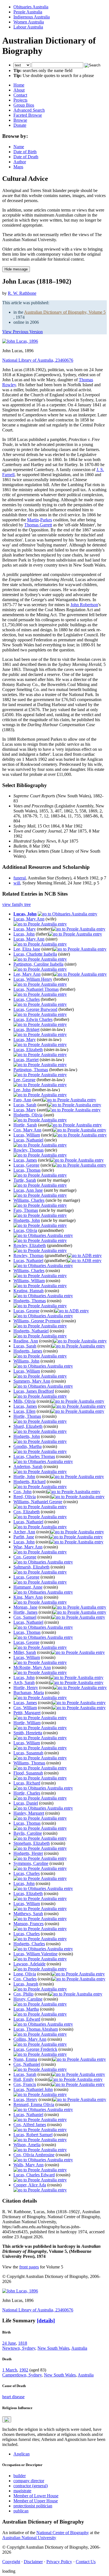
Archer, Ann (24, 1532)
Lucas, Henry (25, 2099)
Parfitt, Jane (24, 1537)
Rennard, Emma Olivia (34, 2104)
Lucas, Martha (26, 2009)
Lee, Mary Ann (27, 974)
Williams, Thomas (29, 1763)
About (19, 90)
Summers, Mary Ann (32, 1381)
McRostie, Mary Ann (32, 1667)
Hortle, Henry (26, 1688)
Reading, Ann (26, 1341)
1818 (23, 2343)
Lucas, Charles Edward (34, 2175)
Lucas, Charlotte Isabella (35, 954)
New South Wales (53, 2348)
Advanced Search (29, 110)
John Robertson (84, 605)
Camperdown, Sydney (22, 2375)
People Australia (28, 12)
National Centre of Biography (63, 2533)
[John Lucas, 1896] (20, 341)
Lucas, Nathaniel (28, 1140)
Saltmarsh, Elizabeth (31, 1567)
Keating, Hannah (29, 1291)
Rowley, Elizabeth (30, 1245)
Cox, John (22, 1492)
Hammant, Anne (28, 1587)
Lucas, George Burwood (35, 1009)
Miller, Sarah (25, 1652)
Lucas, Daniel (26, 1803)
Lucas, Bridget (26, 1029)
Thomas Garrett (38, 525)
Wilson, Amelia (27, 2145)
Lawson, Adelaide (29, 1964)
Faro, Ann (22, 1100)
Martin (33, 520)
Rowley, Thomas (29, 1150)
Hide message (16, 269)
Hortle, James (25, 1612)
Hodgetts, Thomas (30, 1301)
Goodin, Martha (28, 1446)
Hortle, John (24, 1477)
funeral (20, 878)
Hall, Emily (24, 2079)
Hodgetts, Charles (29, 1944)
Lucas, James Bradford (34, 1391)
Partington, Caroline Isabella (38, 964)
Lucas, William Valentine (35, 1954)
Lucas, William (27, 1135)
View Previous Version (22, 332)
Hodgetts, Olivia (28, 1115)
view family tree (16, 904)
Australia (79, 2348)
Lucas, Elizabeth (28, 1050)
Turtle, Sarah (25, 1180)
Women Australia (29, 22)
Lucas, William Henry (33, 979)
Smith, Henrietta (28, 1733)
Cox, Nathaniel (27, 2064)
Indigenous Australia (32, 17)
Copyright (11, 2562)
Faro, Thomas (26, 1210)
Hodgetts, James (28, 1351)
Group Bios (24, 105)
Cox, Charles (25, 1979)
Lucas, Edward (27, 2019)
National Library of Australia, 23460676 (38, 360)
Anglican (22, 2454)
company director (29, 2481)
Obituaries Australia (31, 7)
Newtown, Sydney (19, 2348)
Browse (20, 120)
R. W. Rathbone (22, 293)
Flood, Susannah (28, 1773)
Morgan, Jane (25, 1607)
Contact (20, 95)
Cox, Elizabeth (27, 1512)
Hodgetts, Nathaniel (31, 1331)
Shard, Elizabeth (28, 1426)
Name (19, 147)
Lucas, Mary (25, 929)
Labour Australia (28, 27)
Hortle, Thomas (27, 1416)
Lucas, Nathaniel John (33, 2089)
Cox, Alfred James (30, 2125)
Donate (20, 125)
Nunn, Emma (25, 2059)
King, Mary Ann (28, 1597)
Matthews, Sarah (28, 1914)
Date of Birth (25, 152)
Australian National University (29, 2538)
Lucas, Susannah (28, 1753)
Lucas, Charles (27, 999)
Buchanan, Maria (29, 1693)
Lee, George (24, 1080)
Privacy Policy (59, 2562)
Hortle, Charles (27, 1793)
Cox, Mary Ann (27, 1130)
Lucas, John (25, 914)
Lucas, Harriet (26, 1060)
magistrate (22, 2491)
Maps (18, 167)
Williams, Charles (29, 1200)
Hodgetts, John (27, 1220)
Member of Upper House (36, 2501)
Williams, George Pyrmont (37, 1321)
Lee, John (22, 1090)
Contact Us (86, 2562)
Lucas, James (25, 1160)
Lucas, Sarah (25, 1105)
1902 (24, 2370)
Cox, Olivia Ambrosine (34, 2155)
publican (21, 2511)
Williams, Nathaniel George (38, 1502)
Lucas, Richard (27, 1783)
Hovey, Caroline (28, 1999)
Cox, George (25, 1557)
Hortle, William (27, 1723)
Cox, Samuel (25, 1617)
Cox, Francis (25, 2084)
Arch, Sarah (24, 1682)
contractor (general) (31, 2486)
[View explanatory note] (7, 2419)
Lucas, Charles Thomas (34, 1456)
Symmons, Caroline (31, 1863)
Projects (20, 100)
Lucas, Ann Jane (28, 1190)
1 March (10, 2370)
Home (19, 85)
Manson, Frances (29, 1924)
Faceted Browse (28, 115)
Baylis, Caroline (28, 1833)
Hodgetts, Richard (29, 1482)
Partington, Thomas (31, 1070)
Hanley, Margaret (29, 1813)
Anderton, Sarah (28, 1466)
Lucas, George (26, 1165)
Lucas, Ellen (24, 1411)
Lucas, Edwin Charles (33, 1019)
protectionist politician (33, 2506)
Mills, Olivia (24, 1401)
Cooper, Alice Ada (30, 2185)
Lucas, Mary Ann (29, 919)
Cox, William (25, 1708)
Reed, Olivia (25, 1497)
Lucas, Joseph (26, 1984)
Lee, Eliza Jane (27, 949)
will (17, 883)
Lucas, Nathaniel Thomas (36, 989)
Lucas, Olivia (25, 1230)
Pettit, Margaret (27, 1713)
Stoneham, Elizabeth (32, 1843)
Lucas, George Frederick (35, 2049)
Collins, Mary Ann (30, 2039)
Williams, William (29, 1281)
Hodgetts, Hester (28, 1853)
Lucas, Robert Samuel (33, 2135)
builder (20, 2476)
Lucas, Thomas (27, 1170)
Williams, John (26, 1361)
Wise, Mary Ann (28, 1547)
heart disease (13, 2397)
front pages (29, 2267)
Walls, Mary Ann (29, 2165)
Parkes (46, 520)
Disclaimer (33, 2562)
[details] (46, 2320)
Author (20, 162)
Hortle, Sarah (25, 1125)
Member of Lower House (36, 2496)
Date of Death (26, 157)
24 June (9, 2343)
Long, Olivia (25, 1974)
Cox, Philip (23, 1994)
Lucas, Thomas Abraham (36, 2029)
